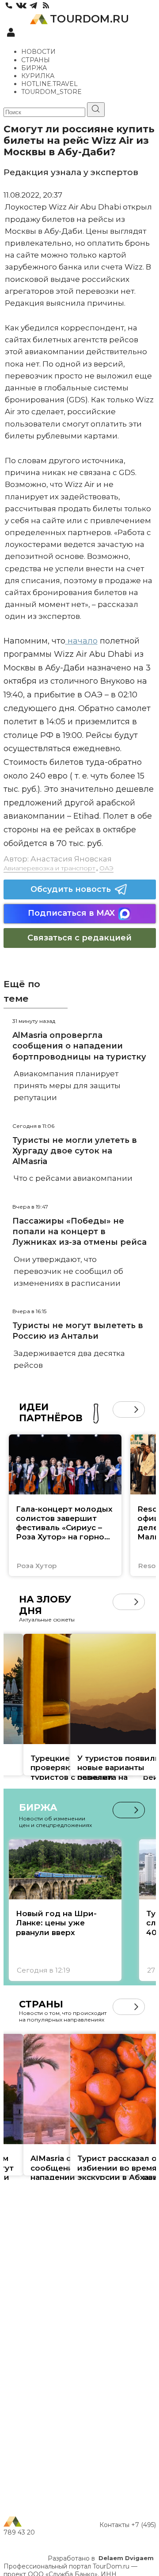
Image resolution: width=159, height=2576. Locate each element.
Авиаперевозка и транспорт (49, 868)
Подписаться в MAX (71, 913)
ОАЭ (106, 868)
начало (81, 641)
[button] (121, 1410)
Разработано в (101, 2558)
